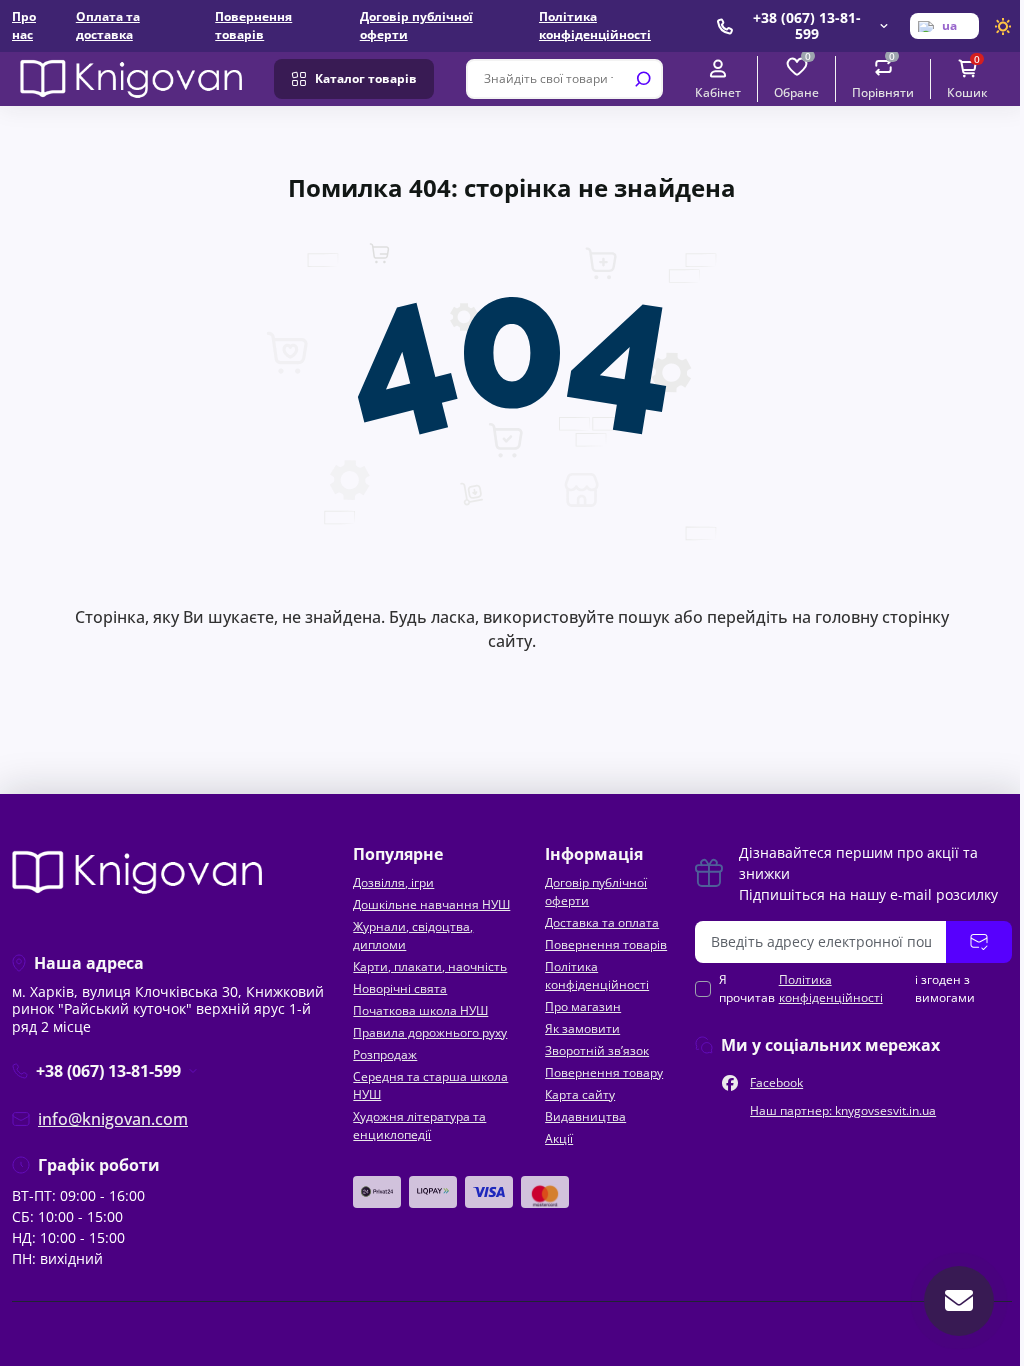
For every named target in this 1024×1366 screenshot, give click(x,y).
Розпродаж (385, 1054)
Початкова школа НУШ (420, 1010)
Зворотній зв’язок (597, 1050)
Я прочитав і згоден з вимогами (847, 988)
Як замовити (582, 1028)
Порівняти (883, 78)
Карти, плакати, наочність (430, 966)
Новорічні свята (400, 988)
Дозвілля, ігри (393, 882)
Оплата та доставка (108, 25)
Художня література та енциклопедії (419, 1125)
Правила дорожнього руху (430, 1032)
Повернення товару (604, 1072)
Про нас (24, 25)
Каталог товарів (366, 78)
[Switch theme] (1003, 26)
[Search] (643, 79)
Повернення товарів (253, 25)
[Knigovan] (131, 77)
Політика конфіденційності (595, 25)
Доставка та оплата (602, 922)
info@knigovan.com (113, 1119)
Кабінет (718, 92)
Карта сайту (580, 1094)
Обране (796, 78)
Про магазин (583, 1006)
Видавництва (585, 1116)
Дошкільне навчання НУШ (431, 904)
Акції (559, 1138)
